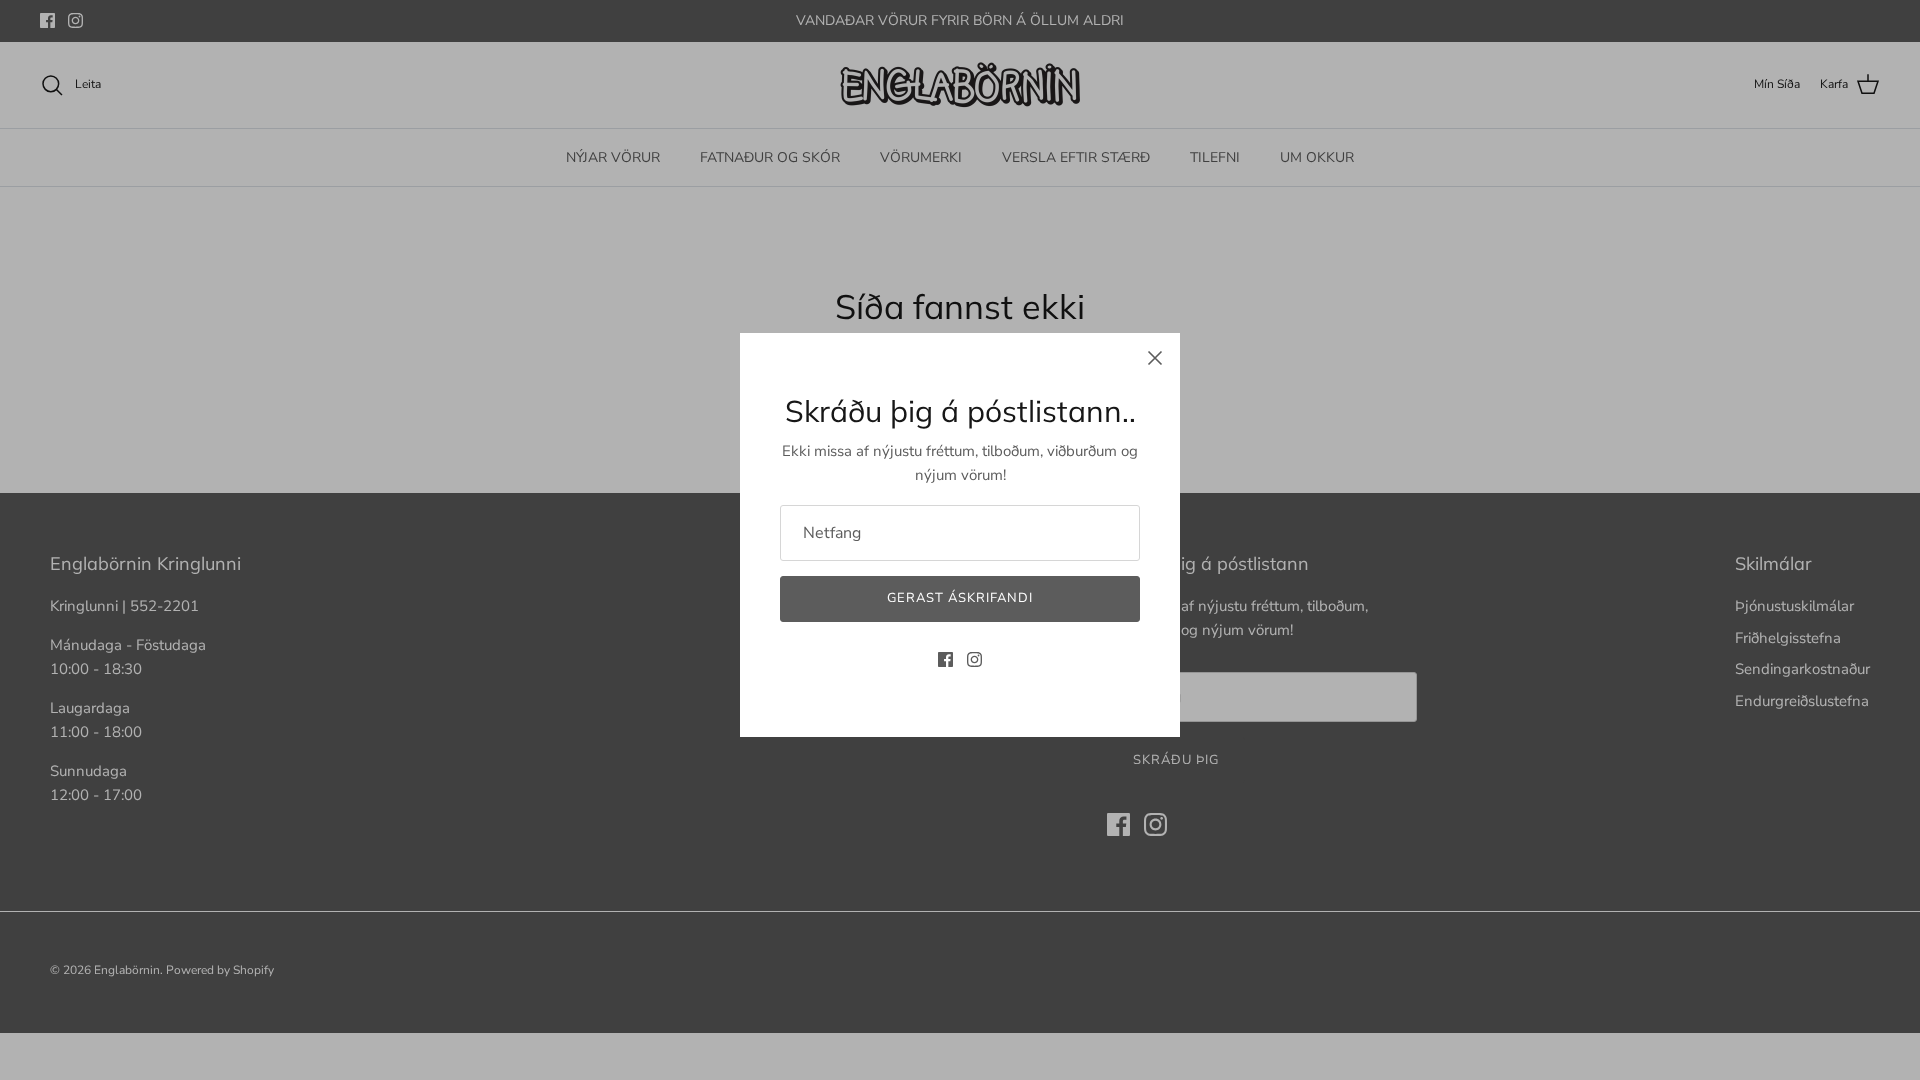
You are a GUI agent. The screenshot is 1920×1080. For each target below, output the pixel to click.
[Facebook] (945, 659)
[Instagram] (974, 659)
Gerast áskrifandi (960, 598)
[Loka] (1155, 358)
